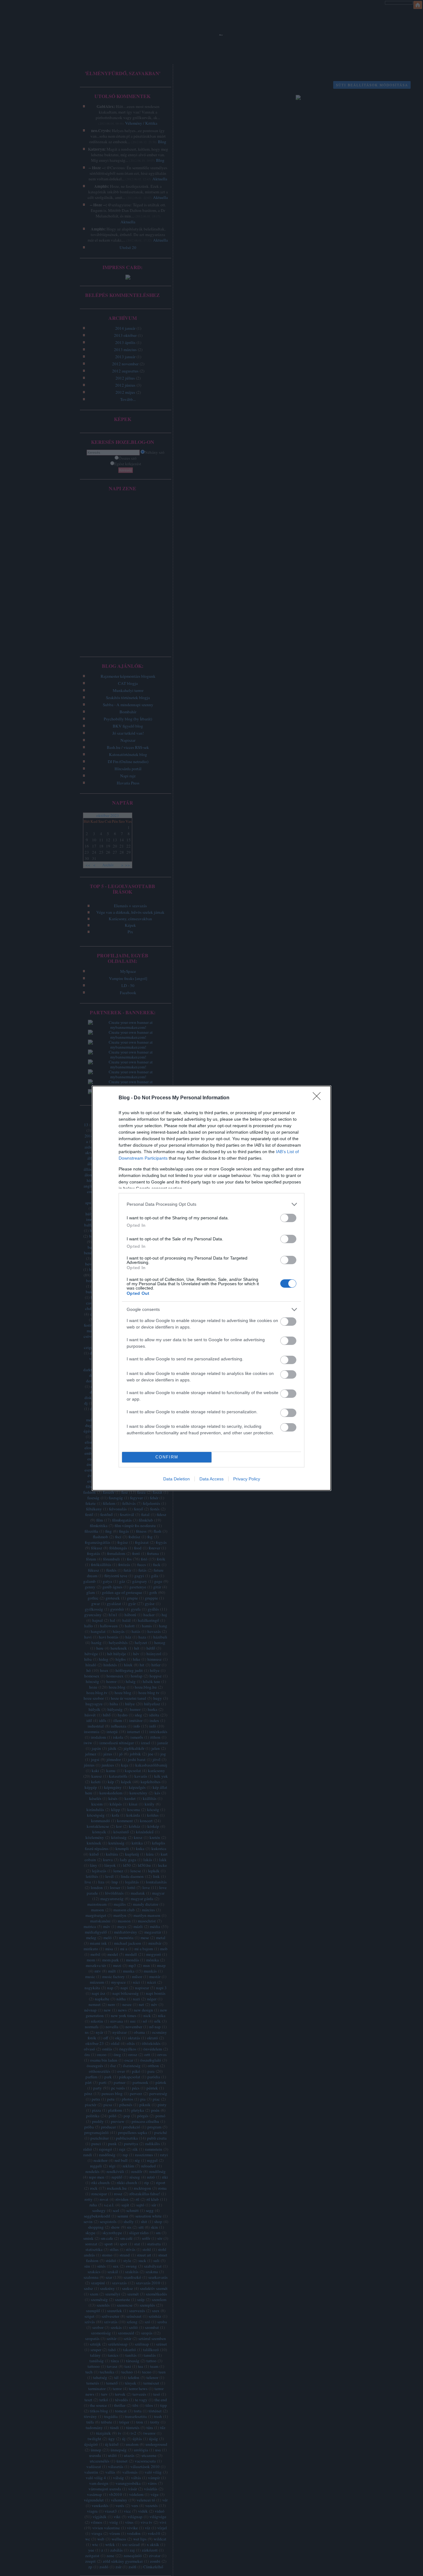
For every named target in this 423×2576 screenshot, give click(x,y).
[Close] (319, 1098)
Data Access (211, 1479)
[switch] (288, 1218)
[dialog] (211, 1288)
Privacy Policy (247, 1479)
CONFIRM (167, 1457)
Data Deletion (177, 1479)
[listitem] (211, 1204)
